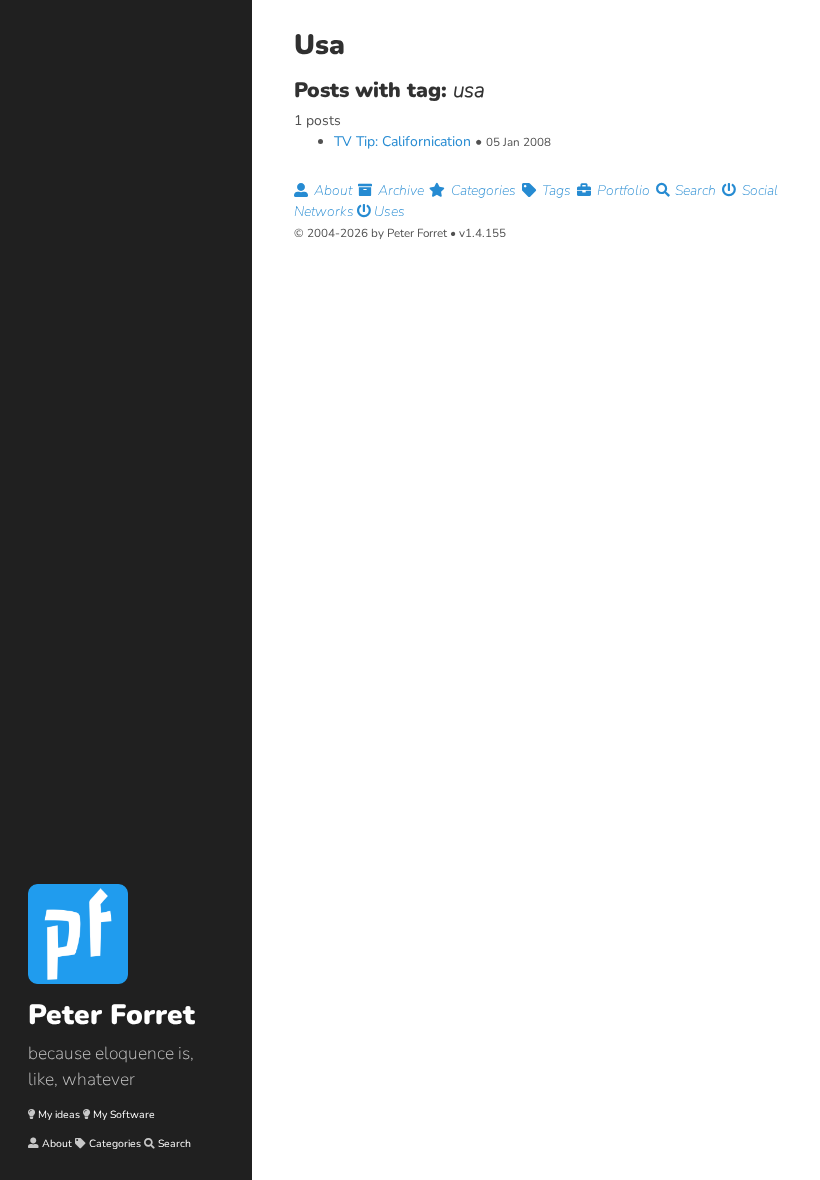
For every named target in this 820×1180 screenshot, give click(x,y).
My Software (124, 1114)
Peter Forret (111, 1015)
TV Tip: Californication (402, 141)
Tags (556, 190)
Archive (401, 190)
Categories (115, 1143)
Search (174, 1143)
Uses (388, 211)
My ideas (59, 1114)
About (57, 1143)
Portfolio (623, 190)
